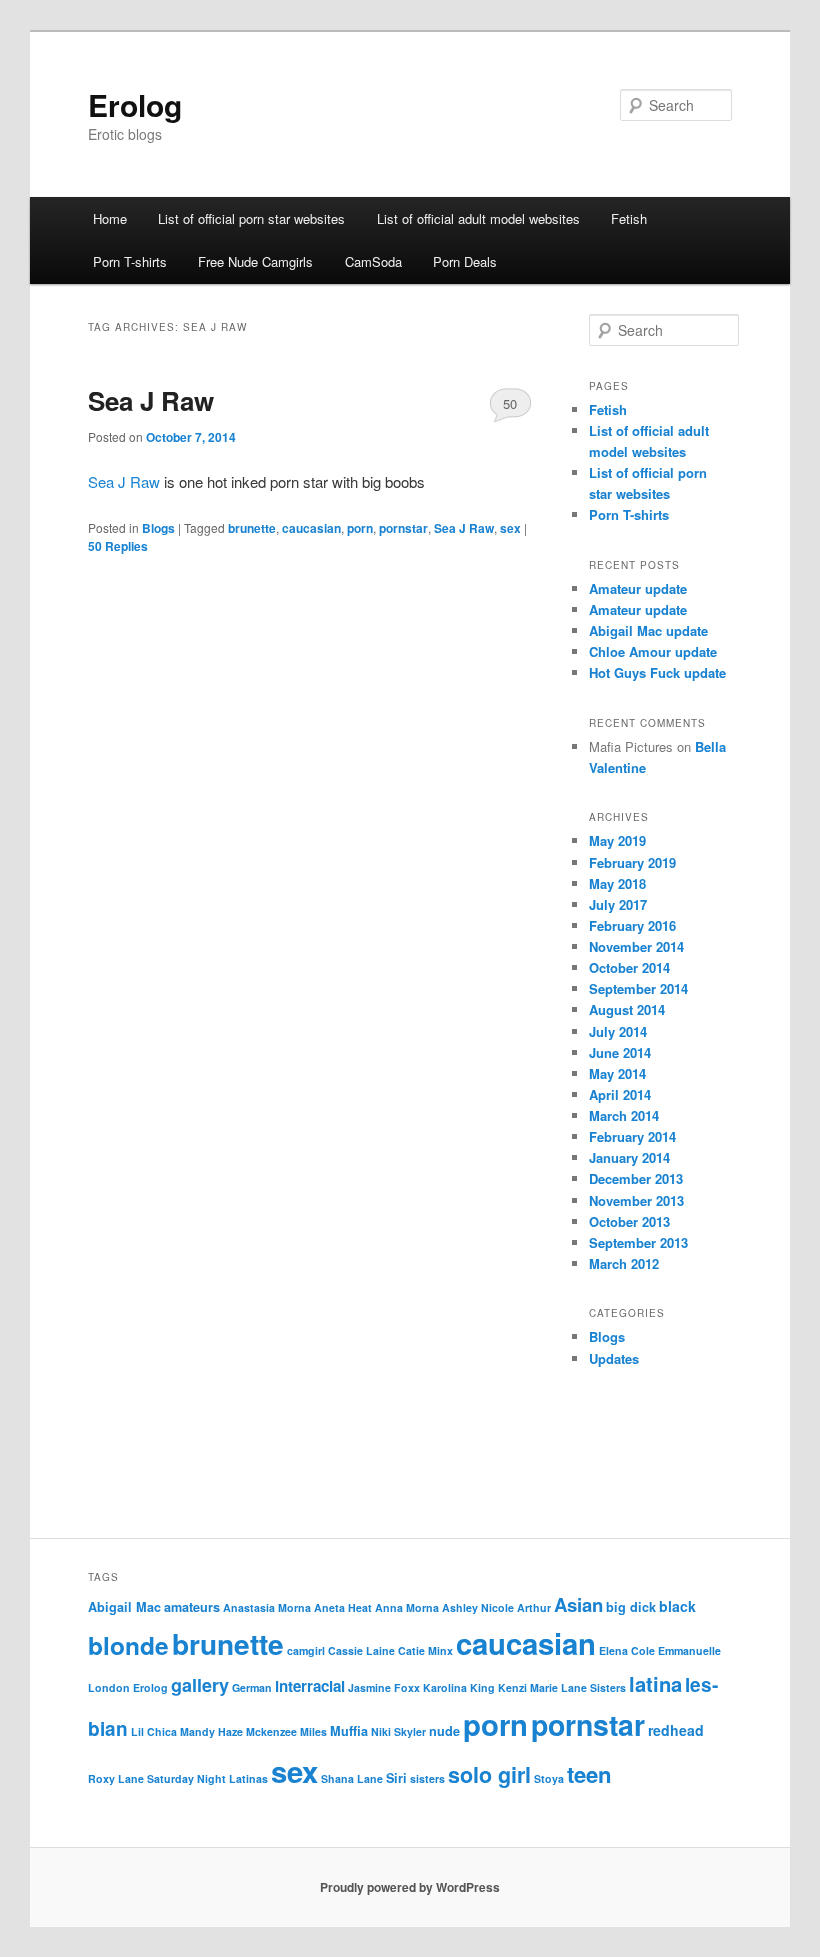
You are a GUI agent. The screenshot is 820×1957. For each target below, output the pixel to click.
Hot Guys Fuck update (657, 672)
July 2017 (618, 904)
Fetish (629, 218)
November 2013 (636, 1200)
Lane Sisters (593, 1687)
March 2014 (624, 1115)
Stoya (549, 1778)
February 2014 (632, 1136)
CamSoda (373, 261)
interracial (310, 1686)
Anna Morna (407, 1607)
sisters (427, 1778)
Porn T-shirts (130, 261)
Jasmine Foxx (384, 1687)
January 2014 (629, 1157)
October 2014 (629, 967)
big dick (631, 1607)
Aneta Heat (343, 1607)
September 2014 (638, 988)
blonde (128, 1645)
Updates (614, 1358)
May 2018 (617, 883)
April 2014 (620, 1094)
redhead (676, 1730)
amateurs (192, 1607)
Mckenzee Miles (286, 1731)
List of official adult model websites (478, 218)
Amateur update (638, 588)
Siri (396, 1778)
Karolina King (459, 1687)
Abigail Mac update (648, 630)
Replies (118, 546)
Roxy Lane (116, 1778)
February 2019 (632, 862)
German (252, 1687)
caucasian (311, 528)
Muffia (349, 1731)
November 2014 (636, 946)
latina (655, 1683)
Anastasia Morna (267, 1607)
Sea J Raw (151, 400)
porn (360, 528)
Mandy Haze (211, 1731)
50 (510, 403)
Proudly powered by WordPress (410, 1887)
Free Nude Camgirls (255, 261)
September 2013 (638, 1242)
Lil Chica (154, 1731)
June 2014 (620, 1052)
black (677, 1606)
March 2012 (624, 1263)
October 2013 (629, 1221)
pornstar (403, 528)
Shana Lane (352, 1778)
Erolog (135, 104)
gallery (200, 1685)
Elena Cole (627, 1650)
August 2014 (627, 1009)
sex (510, 528)
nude (444, 1731)
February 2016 (632, 925)
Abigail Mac (124, 1607)
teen (589, 1774)
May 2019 (617, 840)
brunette (252, 528)
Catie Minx (425, 1650)
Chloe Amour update (653, 651)
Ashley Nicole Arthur (496, 1607)
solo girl (489, 1774)
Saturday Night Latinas (207, 1778)
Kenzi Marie (528, 1687)
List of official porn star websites (251, 218)
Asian (578, 1604)
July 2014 (618, 1031)
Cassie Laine (361, 1650)
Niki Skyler (398, 1731)
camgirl (306, 1650)
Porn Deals (465, 261)
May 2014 (617, 1073)
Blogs (158, 528)
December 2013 (636, 1178)
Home (110, 218)
